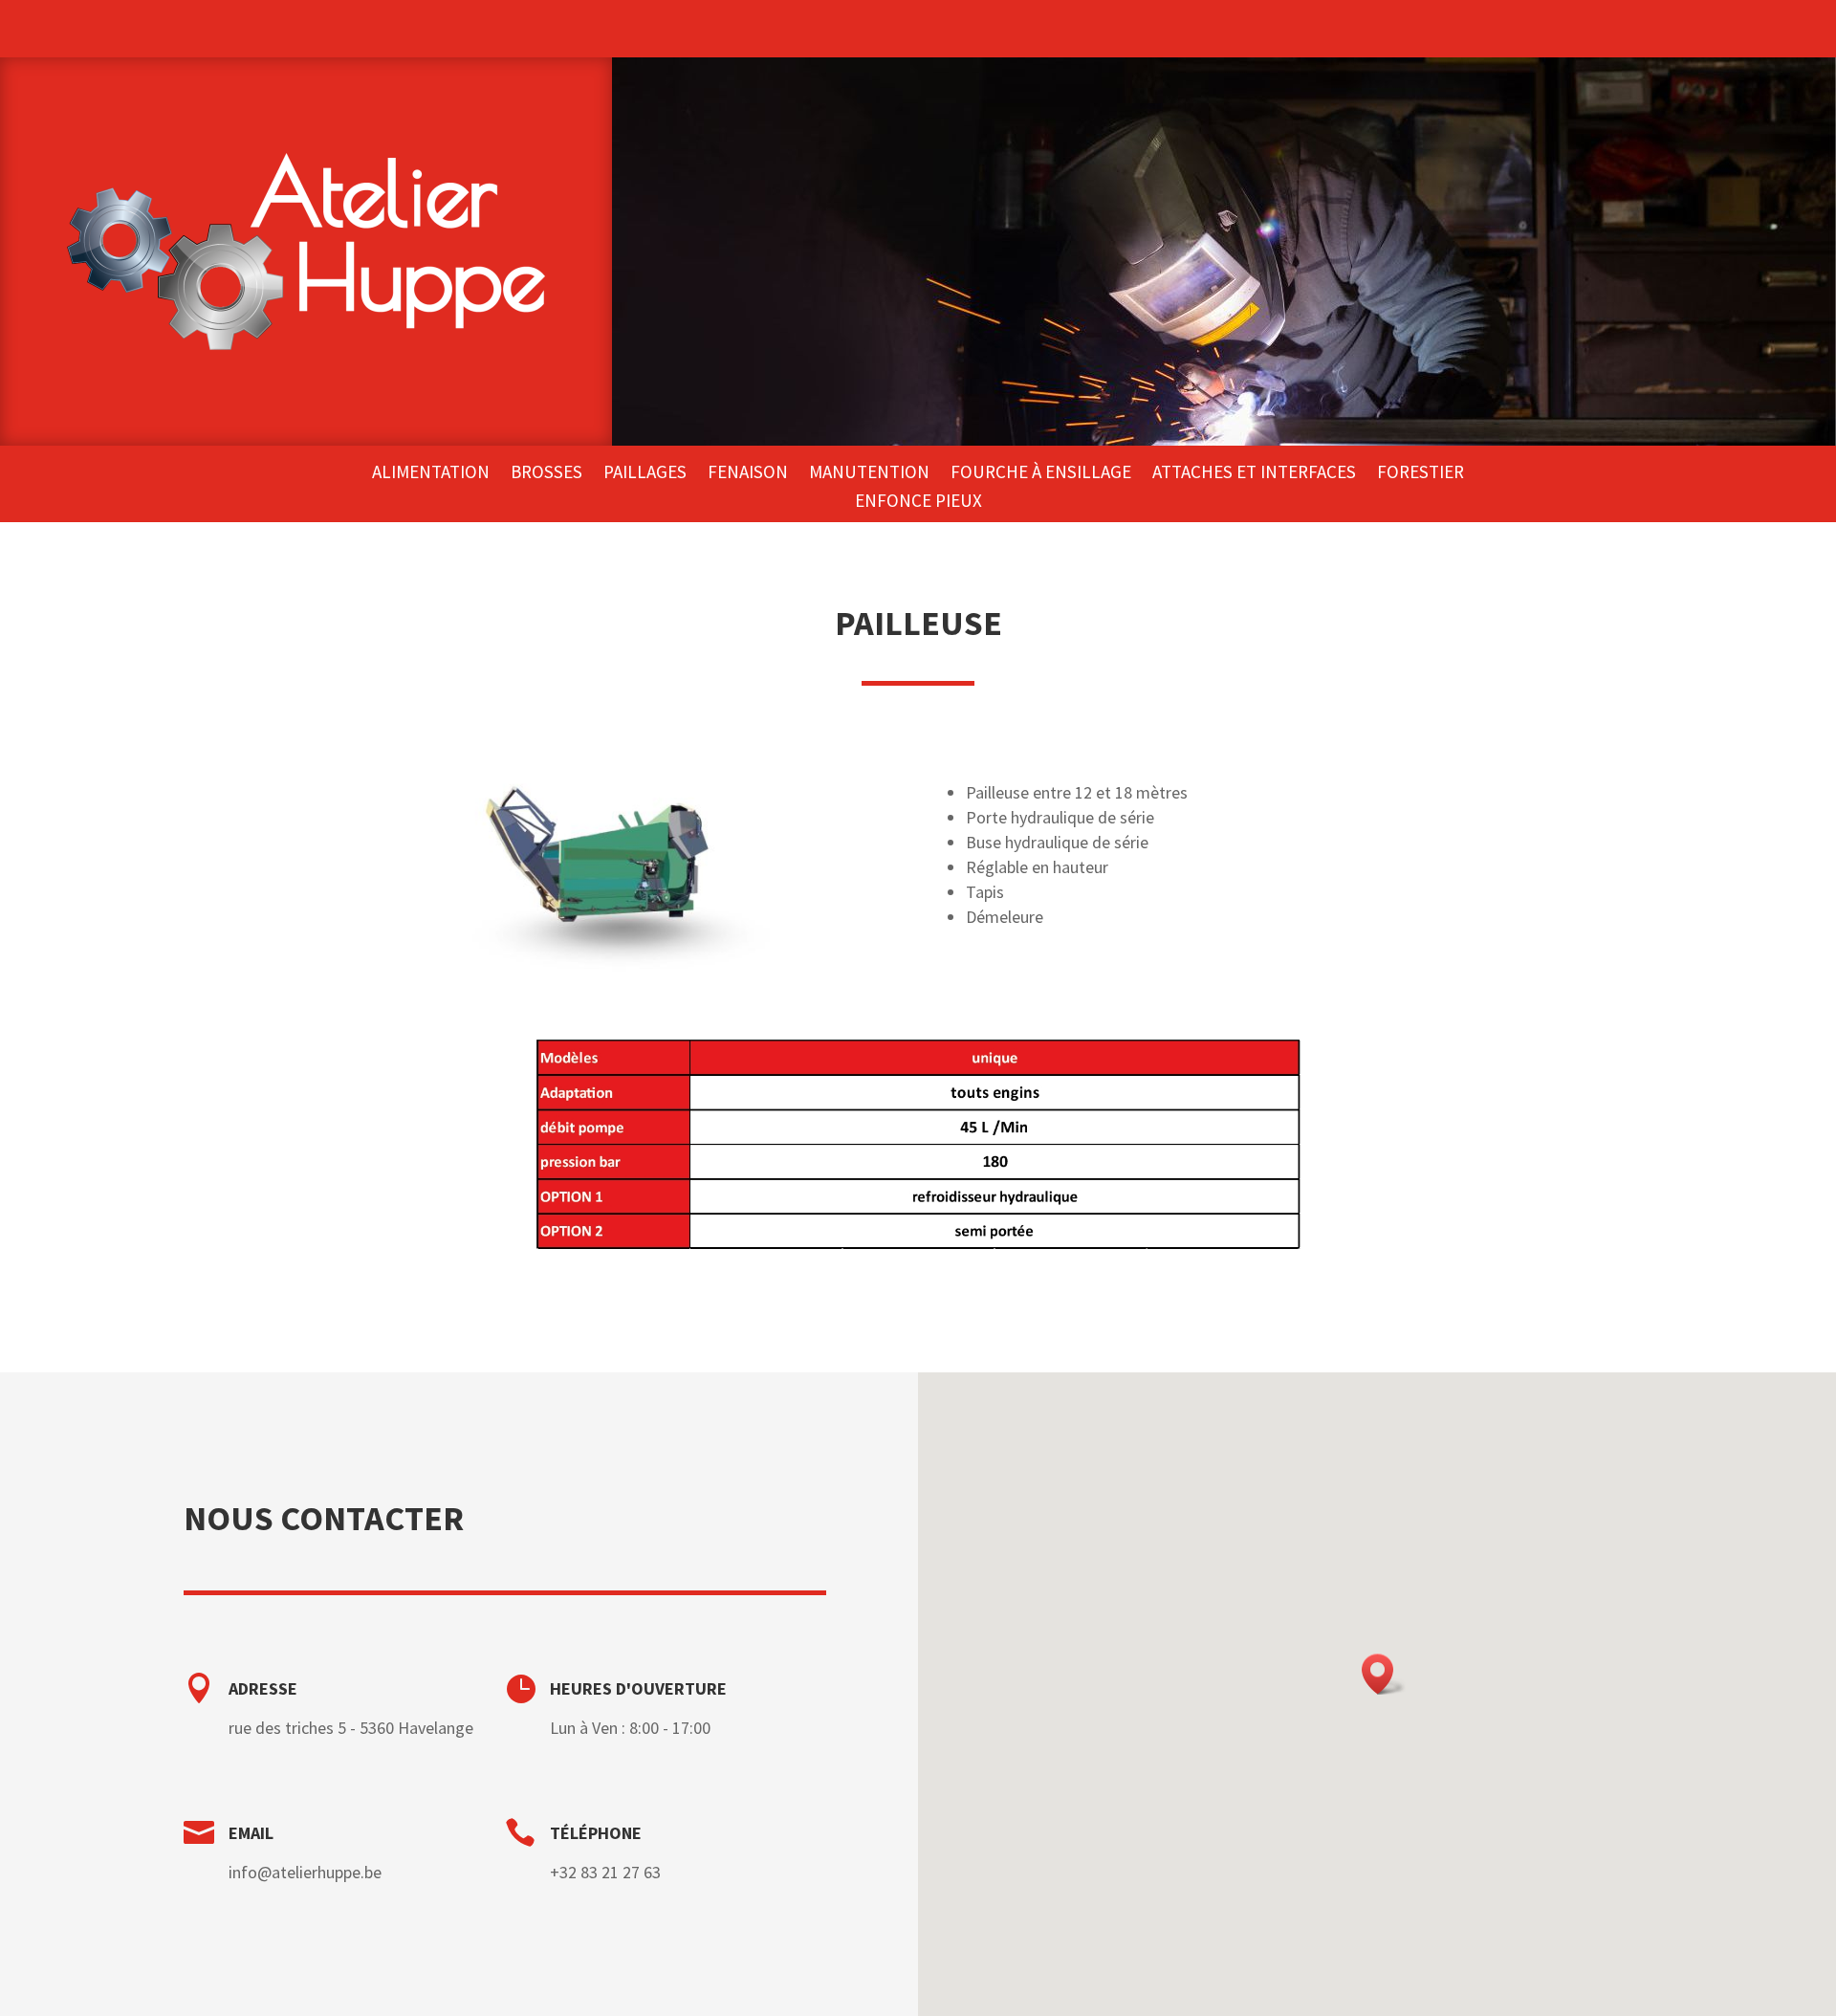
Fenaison (748, 474)
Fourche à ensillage (1041, 474)
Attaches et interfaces (1254, 474)
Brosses (546, 474)
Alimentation (431, 474)
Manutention (869, 474)
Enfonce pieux (918, 503)
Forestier (1421, 474)
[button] (1384, 1674)
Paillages (645, 474)
